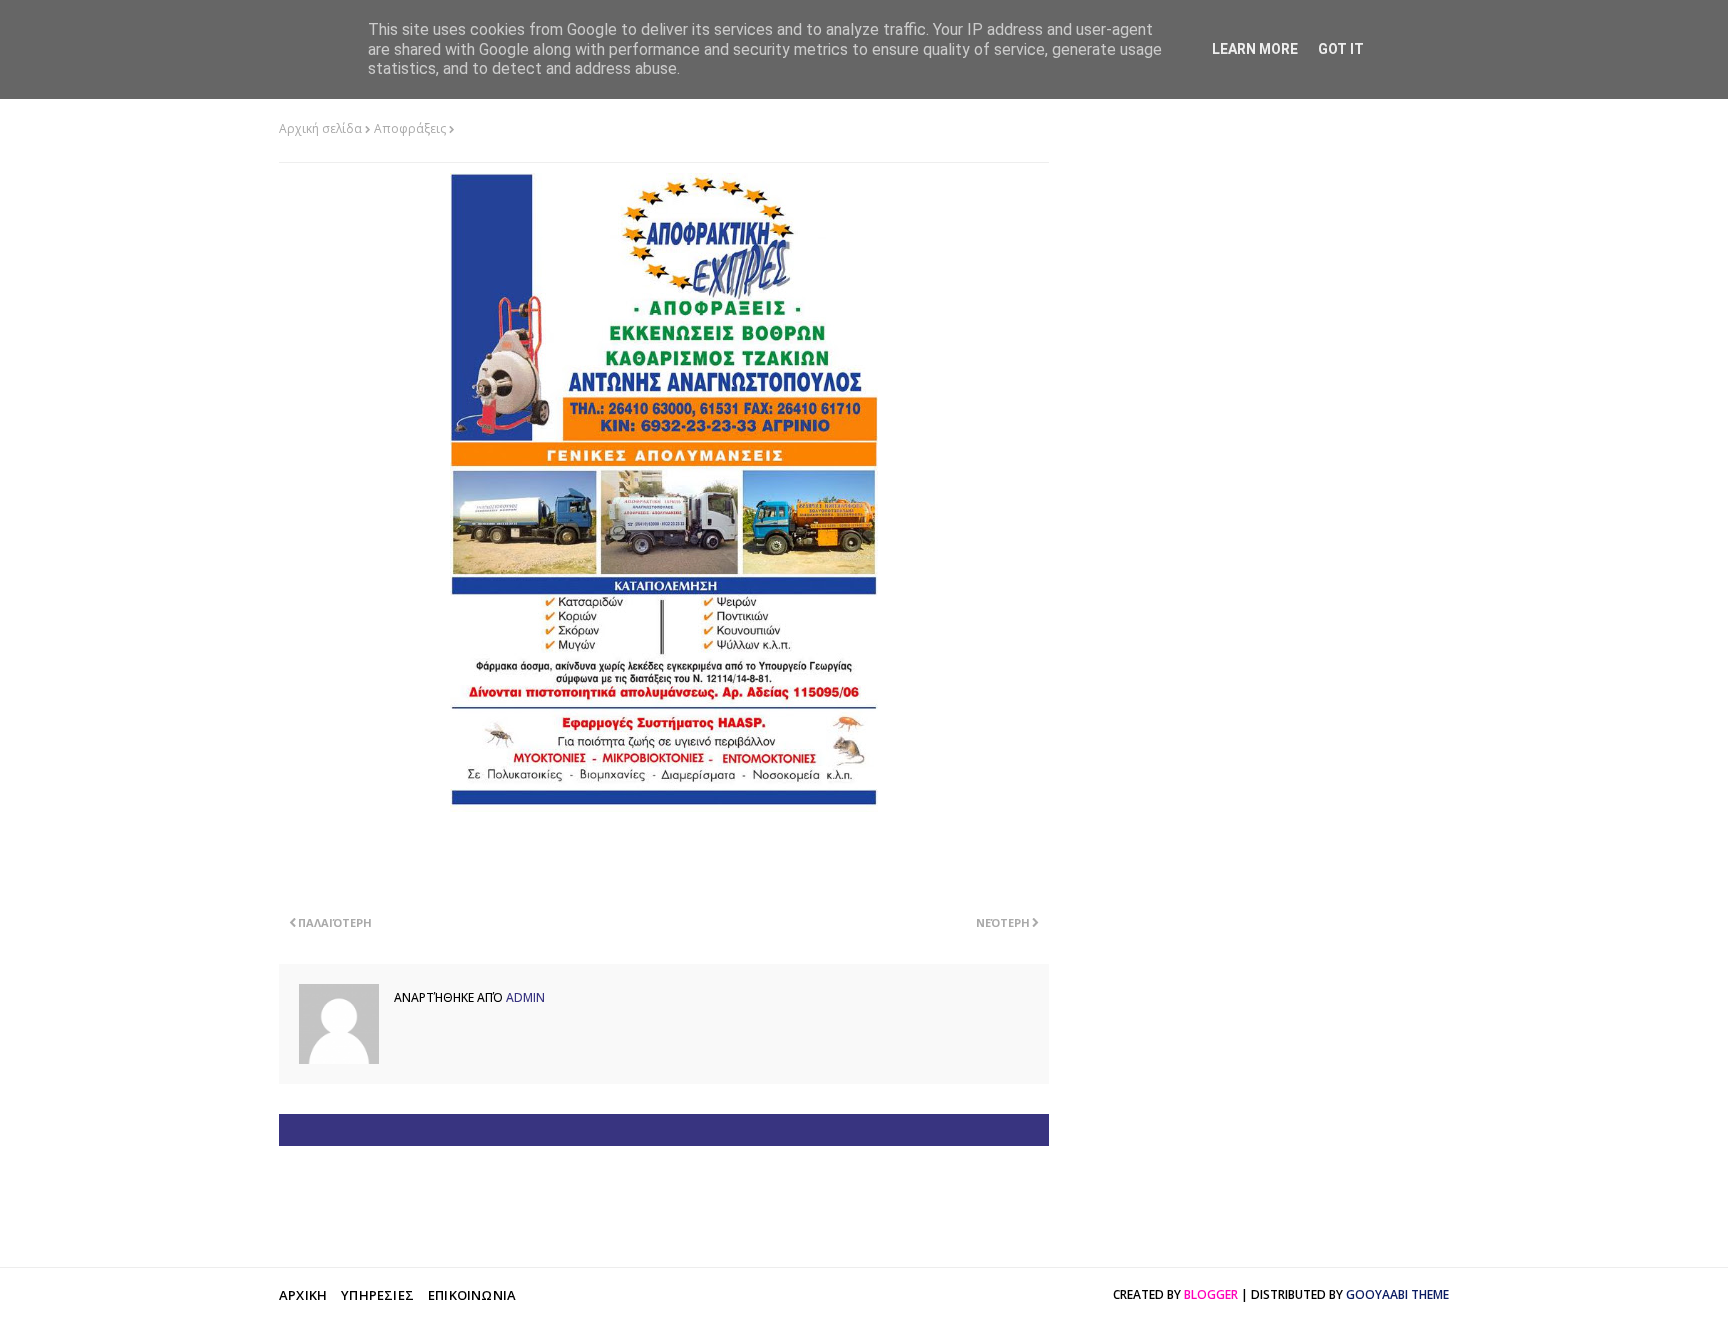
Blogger (1211, 1294)
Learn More (1255, 49)
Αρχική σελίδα (320, 128)
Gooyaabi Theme (1397, 1294)
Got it (1341, 49)
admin (524, 997)
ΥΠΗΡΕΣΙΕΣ (377, 1295)
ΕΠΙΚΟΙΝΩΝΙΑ (472, 1295)
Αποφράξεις (410, 128)
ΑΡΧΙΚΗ (303, 1295)
